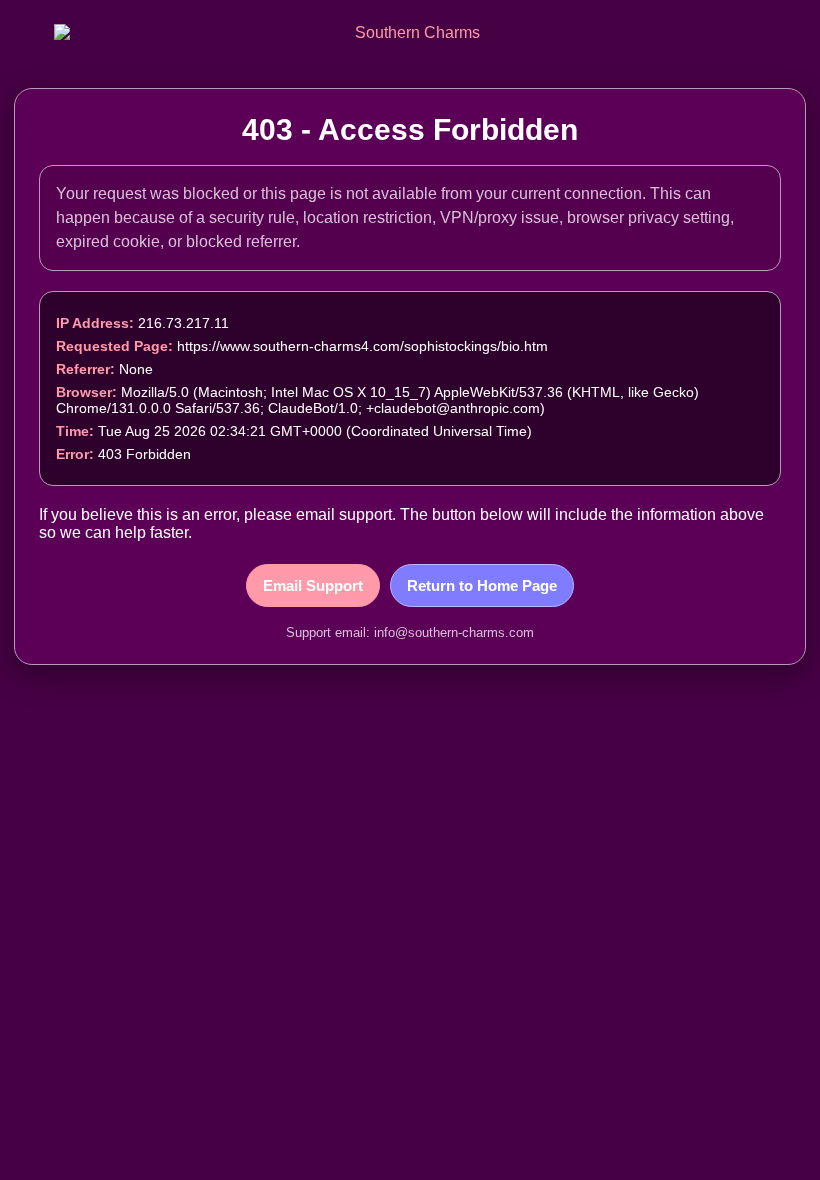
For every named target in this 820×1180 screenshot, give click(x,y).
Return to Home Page (482, 585)
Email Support (313, 585)
